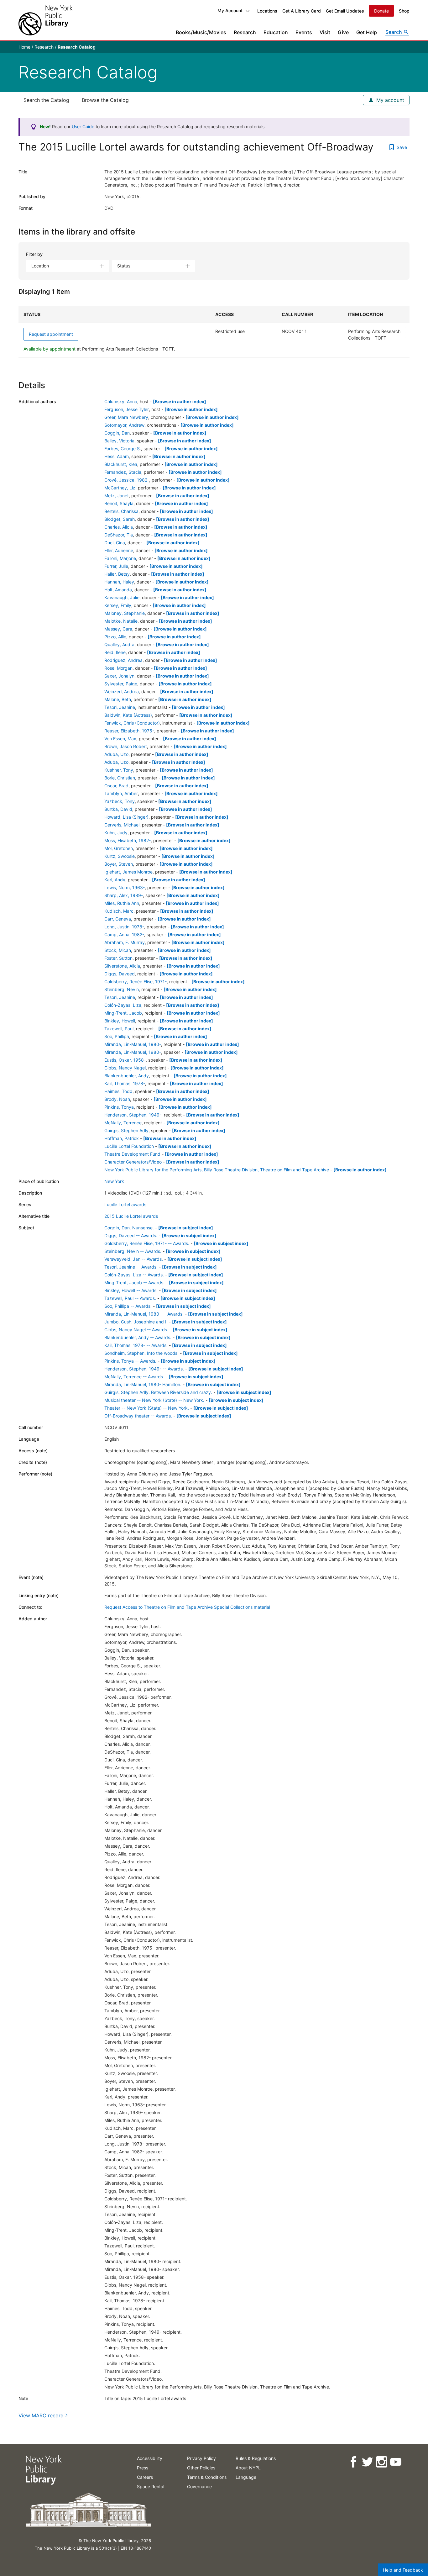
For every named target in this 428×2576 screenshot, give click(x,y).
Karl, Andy (115, 880)
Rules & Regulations (256, 2458)
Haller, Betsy (117, 574)
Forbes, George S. (123, 449)
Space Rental (151, 2486)
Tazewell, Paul (119, 1029)
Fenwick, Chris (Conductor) (132, 723)
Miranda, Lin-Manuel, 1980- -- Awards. (144, 1314)
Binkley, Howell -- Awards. (131, 1290)
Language (246, 2477)
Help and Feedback (403, 2570)
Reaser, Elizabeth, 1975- (129, 731)
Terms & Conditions (207, 2477)
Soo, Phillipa (117, 1036)
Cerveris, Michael (122, 825)
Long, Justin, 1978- (124, 927)
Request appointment (51, 334)
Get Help (367, 32)
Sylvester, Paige (121, 684)
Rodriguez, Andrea (123, 660)
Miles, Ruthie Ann (122, 903)
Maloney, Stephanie (125, 613)
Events (304, 32)
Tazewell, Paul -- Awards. (130, 1298)
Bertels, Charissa (121, 511)
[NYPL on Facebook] (353, 2462)
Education (276, 32)
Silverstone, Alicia (122, 966)
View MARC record (41, 2415)
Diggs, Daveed (120, 974)
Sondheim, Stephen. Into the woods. (141, 1353)
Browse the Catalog (105, 100)
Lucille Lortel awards (125, 1204)
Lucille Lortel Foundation (129, 1146)
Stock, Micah (118, 950)
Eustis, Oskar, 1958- (125, 1060)
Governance (199, 2486)
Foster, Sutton (118, 958)
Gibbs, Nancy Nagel (125, 1068)
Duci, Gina (115, 543)
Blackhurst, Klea (121, 464)
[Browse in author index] (180, 401)
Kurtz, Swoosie (120, 856)
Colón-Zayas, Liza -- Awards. (134, 1275)
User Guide (83, 127)
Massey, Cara (118, 629)
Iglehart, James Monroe (128, 872)
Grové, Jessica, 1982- (127, 480)
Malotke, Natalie (121, 621)
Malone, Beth (118, 699)
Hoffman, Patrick (122, 1138)
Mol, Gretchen (119, 848)
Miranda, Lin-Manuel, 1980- (133, 1044)
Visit (325, 32)
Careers (145, 2477)
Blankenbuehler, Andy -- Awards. (138, 1337)
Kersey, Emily (118, 605)
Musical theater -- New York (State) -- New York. (154, 1400)
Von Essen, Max (120, 739)
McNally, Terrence (123, 1123)
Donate (381, 11)
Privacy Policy (201, 2458)
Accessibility (150, 2458)
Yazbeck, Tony (120, 801)
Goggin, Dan (117, 433)
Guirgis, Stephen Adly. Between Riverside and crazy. (158, 1392)
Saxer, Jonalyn (119, 676)
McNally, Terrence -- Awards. (134, 1377)
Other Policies (201, 2468)
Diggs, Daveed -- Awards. (131, 1235)
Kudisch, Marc (119, 911)
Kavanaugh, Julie (122, 597)
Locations (267, 11)
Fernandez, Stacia (123, 472)
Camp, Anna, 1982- (124, 934)
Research (245, 32)
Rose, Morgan (118, 668)
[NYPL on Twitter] (367, 2462)
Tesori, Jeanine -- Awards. (131, 1267)
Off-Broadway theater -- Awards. (138, 1416)
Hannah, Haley (119, 582)
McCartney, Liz (120, 488)
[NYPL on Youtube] (395, 2462)
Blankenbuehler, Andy (127, 1076)
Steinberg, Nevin (122, 989)
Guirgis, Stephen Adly (126, 1130)
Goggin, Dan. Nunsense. (129, 1228)
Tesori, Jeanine (120, 707)
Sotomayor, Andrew (124, 425)
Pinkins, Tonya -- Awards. (130, 1361)
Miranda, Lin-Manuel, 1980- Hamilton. (143, 1384)
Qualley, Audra (119, 644)
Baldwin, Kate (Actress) (128, 715)
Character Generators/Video (133, 1162)
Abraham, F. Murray (125, 942)
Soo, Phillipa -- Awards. (128, 1306)
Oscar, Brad (116, 786)
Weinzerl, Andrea (122, 692)
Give (343, 32)
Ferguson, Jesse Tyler (127, 409)
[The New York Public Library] (45, 20)
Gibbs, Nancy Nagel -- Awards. (136, 1330)
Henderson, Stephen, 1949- (133, 1115)
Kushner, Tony (119, 770)
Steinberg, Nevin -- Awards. (133, 1251)
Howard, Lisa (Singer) (126, 817)
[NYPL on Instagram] (381, 2462)
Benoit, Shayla (119, 503)
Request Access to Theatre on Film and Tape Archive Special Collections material (187, 1607)
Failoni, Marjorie (120, 558)
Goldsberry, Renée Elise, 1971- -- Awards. (147, 1243)
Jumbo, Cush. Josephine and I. (136, 1322)
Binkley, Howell (120, 1021)
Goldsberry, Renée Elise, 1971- (136, 982)
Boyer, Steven (119, 864)
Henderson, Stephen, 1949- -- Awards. (144, 1369)
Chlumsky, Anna (121, 401)
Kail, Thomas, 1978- (125, 1083)
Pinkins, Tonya (119, 1107)
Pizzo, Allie (115, 637)
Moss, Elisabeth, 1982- (128, 840)
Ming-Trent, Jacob (123, 1013)
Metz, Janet (117, 496)
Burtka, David (118, 809)
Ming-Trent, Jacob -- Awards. (134, 1283)
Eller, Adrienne (119, 550)
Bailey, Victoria (119, 441)
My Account (230, 11)
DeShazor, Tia (119, 535)
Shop (404, 11)
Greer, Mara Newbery (126, 417)
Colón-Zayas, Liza (123, 1005)
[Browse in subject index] (186, 1228)
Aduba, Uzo (116, 754)
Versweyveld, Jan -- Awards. (134, 1259)
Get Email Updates (345, 11)
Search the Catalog (46, 100)
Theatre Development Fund (132, 1154)
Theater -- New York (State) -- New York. (147, 1408)
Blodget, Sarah (120, 519)
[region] (214, 332)
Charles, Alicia (119, 527)
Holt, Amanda (118, 590)
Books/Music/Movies (201, 32)
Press (143, 2468)
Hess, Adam (117, 456)
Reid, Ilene (115, 652)
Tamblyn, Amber (121, 793)
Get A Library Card (302, 11)
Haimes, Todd (118, 1091)
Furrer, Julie (116, 566)
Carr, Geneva (118, 919)
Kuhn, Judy (116, 833)
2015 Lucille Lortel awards (131, 1216)
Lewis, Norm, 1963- (125, 887)
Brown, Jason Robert (126, 746)
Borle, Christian (120, 778)
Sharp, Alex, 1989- (124, 895)
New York (114, 1181)
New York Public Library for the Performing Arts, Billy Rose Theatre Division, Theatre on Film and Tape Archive (217, 1170)
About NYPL (248, 2468)
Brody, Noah (117, 1099)
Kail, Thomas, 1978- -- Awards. (136, 1345)
